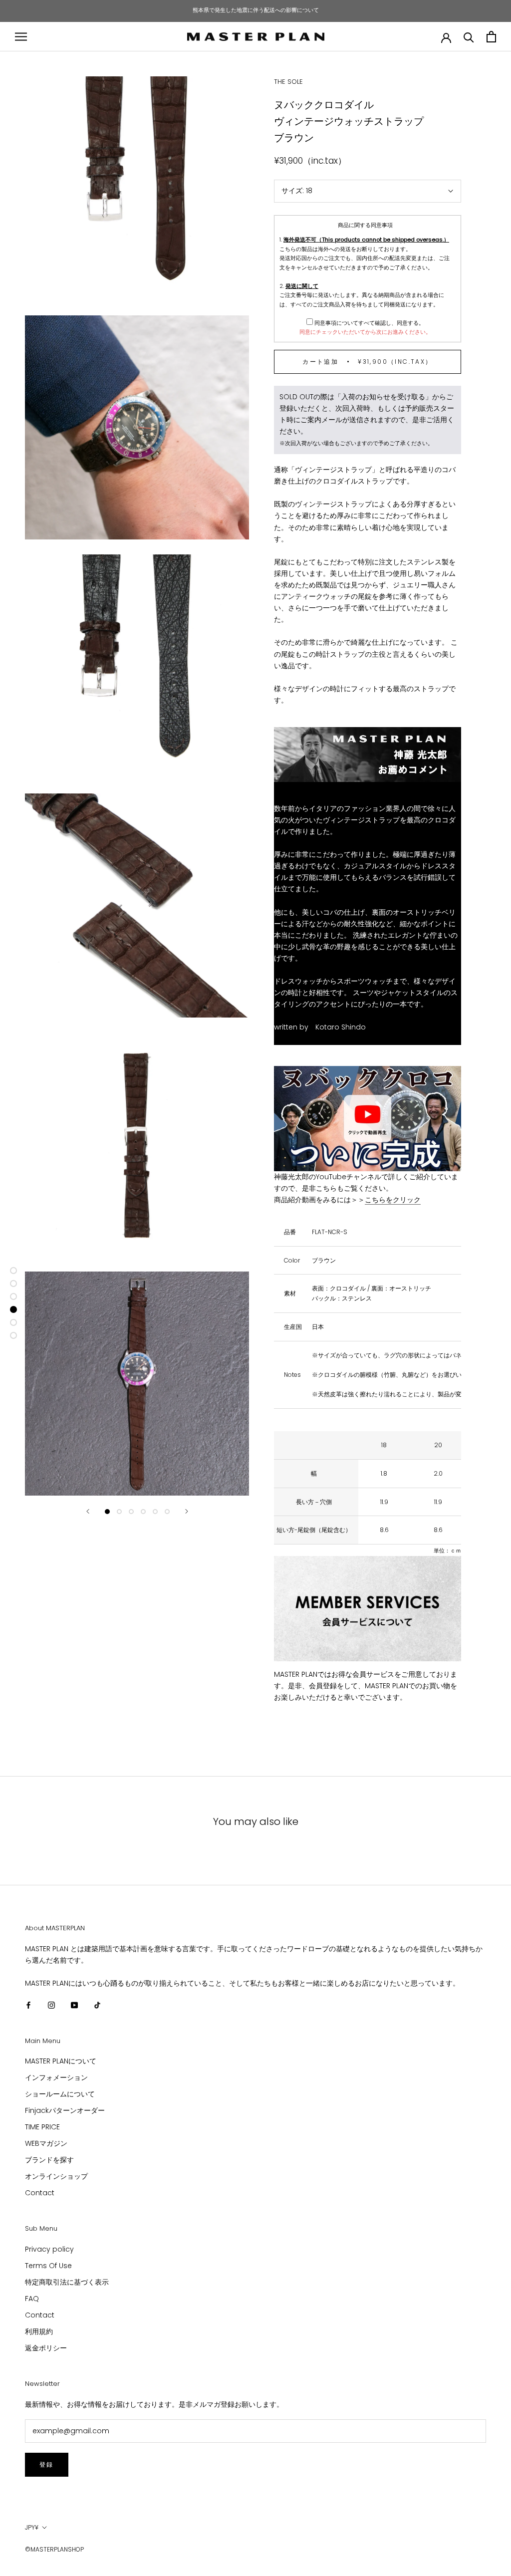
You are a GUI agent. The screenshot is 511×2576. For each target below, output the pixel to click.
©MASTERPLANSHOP (54, 2549)
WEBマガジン (46, 2143)
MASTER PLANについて (61, 2061)
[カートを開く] (491, 37)
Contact (40, 2193)
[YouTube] (74, 2005)
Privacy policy (49, 2249)
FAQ (32, 2299)
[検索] (469, 37)
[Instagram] (51, 2005)
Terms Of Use (48, 2266)
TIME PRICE (42, 2127)
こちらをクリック (393, 1200)
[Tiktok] (97, 2005)
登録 (47, 2464)
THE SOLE (288, 82)
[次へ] (187, 1511)
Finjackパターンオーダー (65, 2110)
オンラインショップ (56, 2176)
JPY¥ (32, 2527)
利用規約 (39, 2331)
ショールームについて (60, 2094)
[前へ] (88, 1511)
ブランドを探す (49, 2160)
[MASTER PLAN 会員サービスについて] (368, 1609)
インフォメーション (56, 2077)
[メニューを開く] (21, 37)
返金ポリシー (46, 2348)
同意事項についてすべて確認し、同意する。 (369, 323)
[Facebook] (28, 2005)
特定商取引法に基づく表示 (67, 2282)
